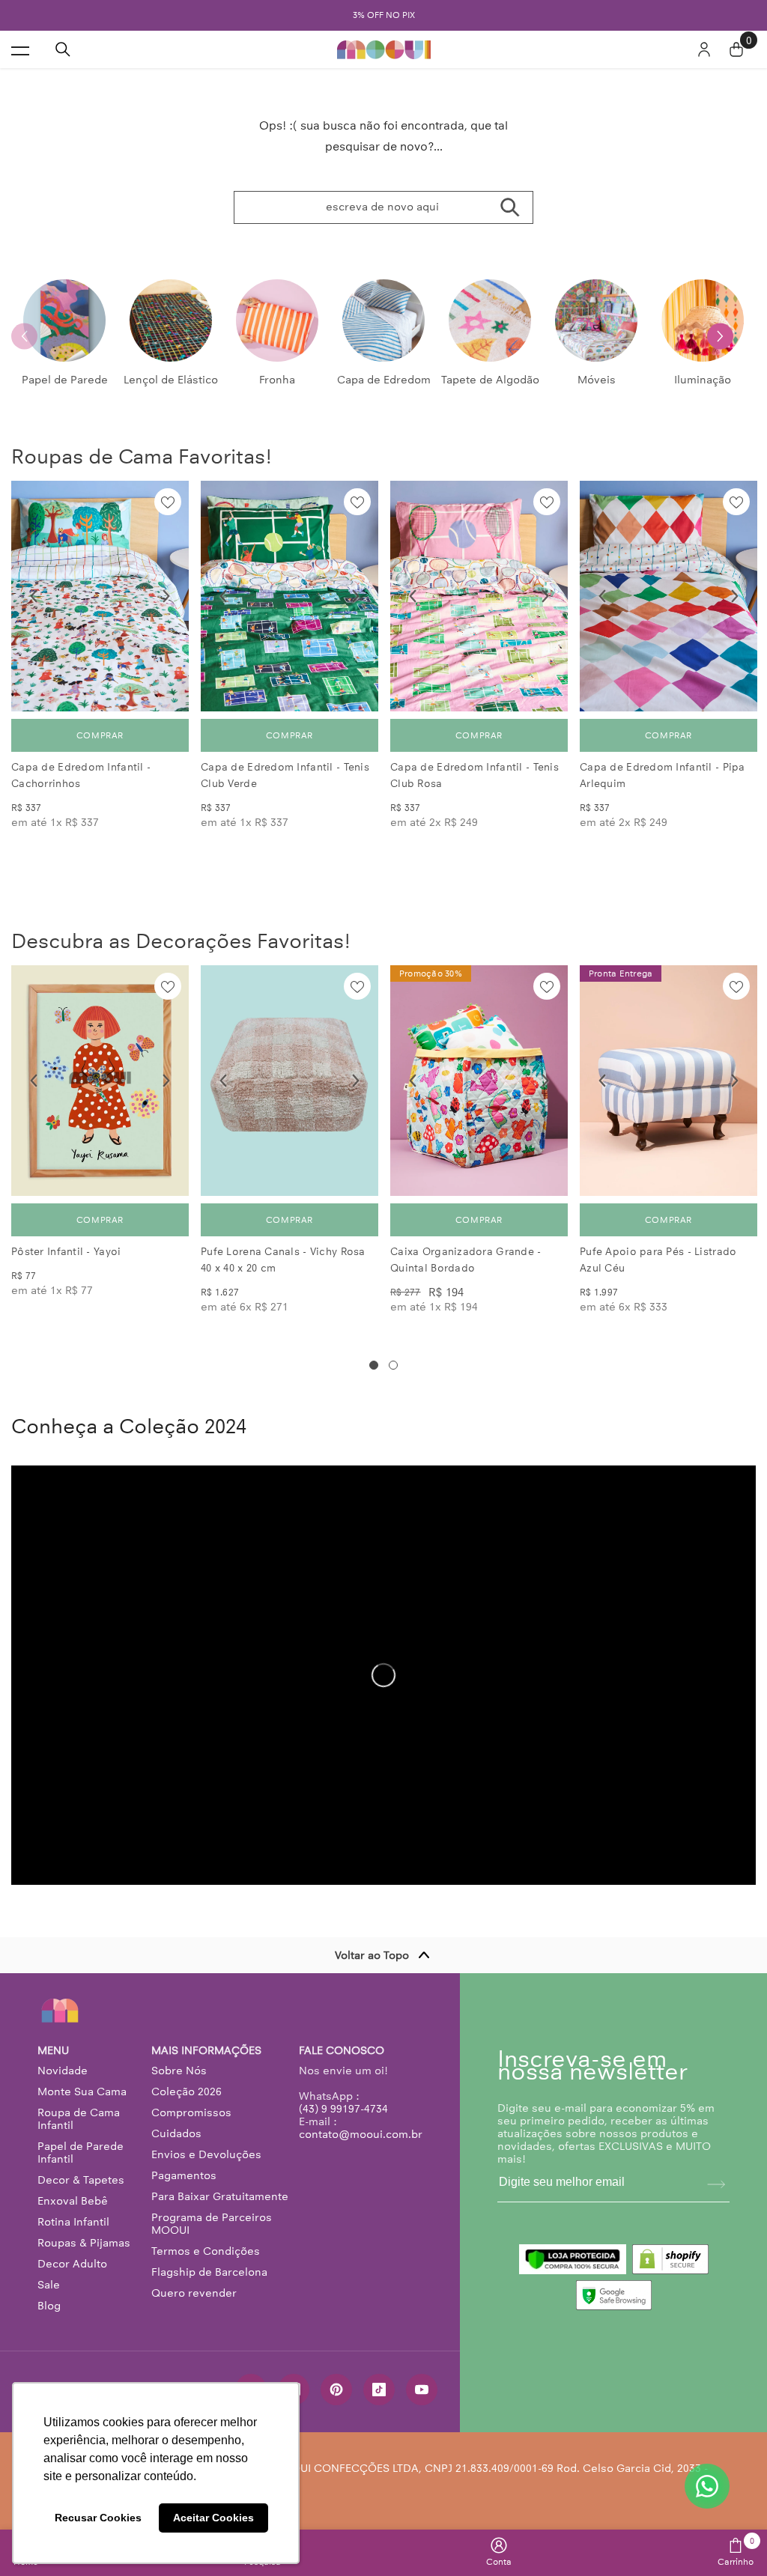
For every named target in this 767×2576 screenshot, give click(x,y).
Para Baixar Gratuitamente (220, 2196)
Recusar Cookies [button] (98, 2518)
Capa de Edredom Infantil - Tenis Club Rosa (475, 775)
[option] (383, 15)
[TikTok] (379, 2390)
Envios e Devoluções (206, 2154)
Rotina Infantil (73, 2222)
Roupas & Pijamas (84, 2243)
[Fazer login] (704, 49)
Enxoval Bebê (73, 2201)
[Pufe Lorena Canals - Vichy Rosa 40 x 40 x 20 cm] (289, 1081)
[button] (720, 336)
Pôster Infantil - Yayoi (66, 1252)
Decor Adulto (72, 2264)
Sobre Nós (179, 2071)
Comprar (100, 735)
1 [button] (374, 1365)
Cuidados (176, 2133)
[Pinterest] (336, 2390)
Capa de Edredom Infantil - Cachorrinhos (81, 775)
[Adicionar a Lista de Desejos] (168, 502)
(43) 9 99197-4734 (343, 2109)
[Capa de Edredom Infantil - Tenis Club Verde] (289, 596)
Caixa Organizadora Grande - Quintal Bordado (466, 1260)
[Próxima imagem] (166, 596)
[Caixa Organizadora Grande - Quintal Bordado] (479, 1081)
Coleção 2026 (187, 2092)
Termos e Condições (206, 2251)
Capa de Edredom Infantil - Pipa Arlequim (663, 775)
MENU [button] (53, 2051)
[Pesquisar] (63, 49)
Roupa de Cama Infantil (79, 2119)
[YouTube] (422, 2390)
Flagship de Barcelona (209, 2272)
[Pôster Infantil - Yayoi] (100, 1081)
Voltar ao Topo (372, 1955)
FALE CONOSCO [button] (342, 2051)
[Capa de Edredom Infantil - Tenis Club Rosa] (479, 596)
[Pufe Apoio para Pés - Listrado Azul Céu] (669, 1081)
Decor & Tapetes (81, 2180)
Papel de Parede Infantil (81, 2153)
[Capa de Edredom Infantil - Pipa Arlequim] (669, 596)
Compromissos (191, 2112)
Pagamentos (184, 2175)
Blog (49, 2306)
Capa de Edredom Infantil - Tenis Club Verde (285, 775)
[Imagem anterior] (34, 596)
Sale (49, 2285)
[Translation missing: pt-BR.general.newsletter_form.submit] (716, 2184)
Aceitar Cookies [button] (213, 2518)
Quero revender (194, 2293)
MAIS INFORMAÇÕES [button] (206, 2051)
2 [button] (393, 1365)
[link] (499, 2552)
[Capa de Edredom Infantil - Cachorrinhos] (100, 596)
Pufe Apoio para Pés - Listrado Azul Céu (658, 1260)
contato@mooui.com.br (361, 2134)
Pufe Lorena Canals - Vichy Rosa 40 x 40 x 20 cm (283, 1260)
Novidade (63, 2071)
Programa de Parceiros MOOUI (212, 2224)
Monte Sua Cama (82, 2092)
